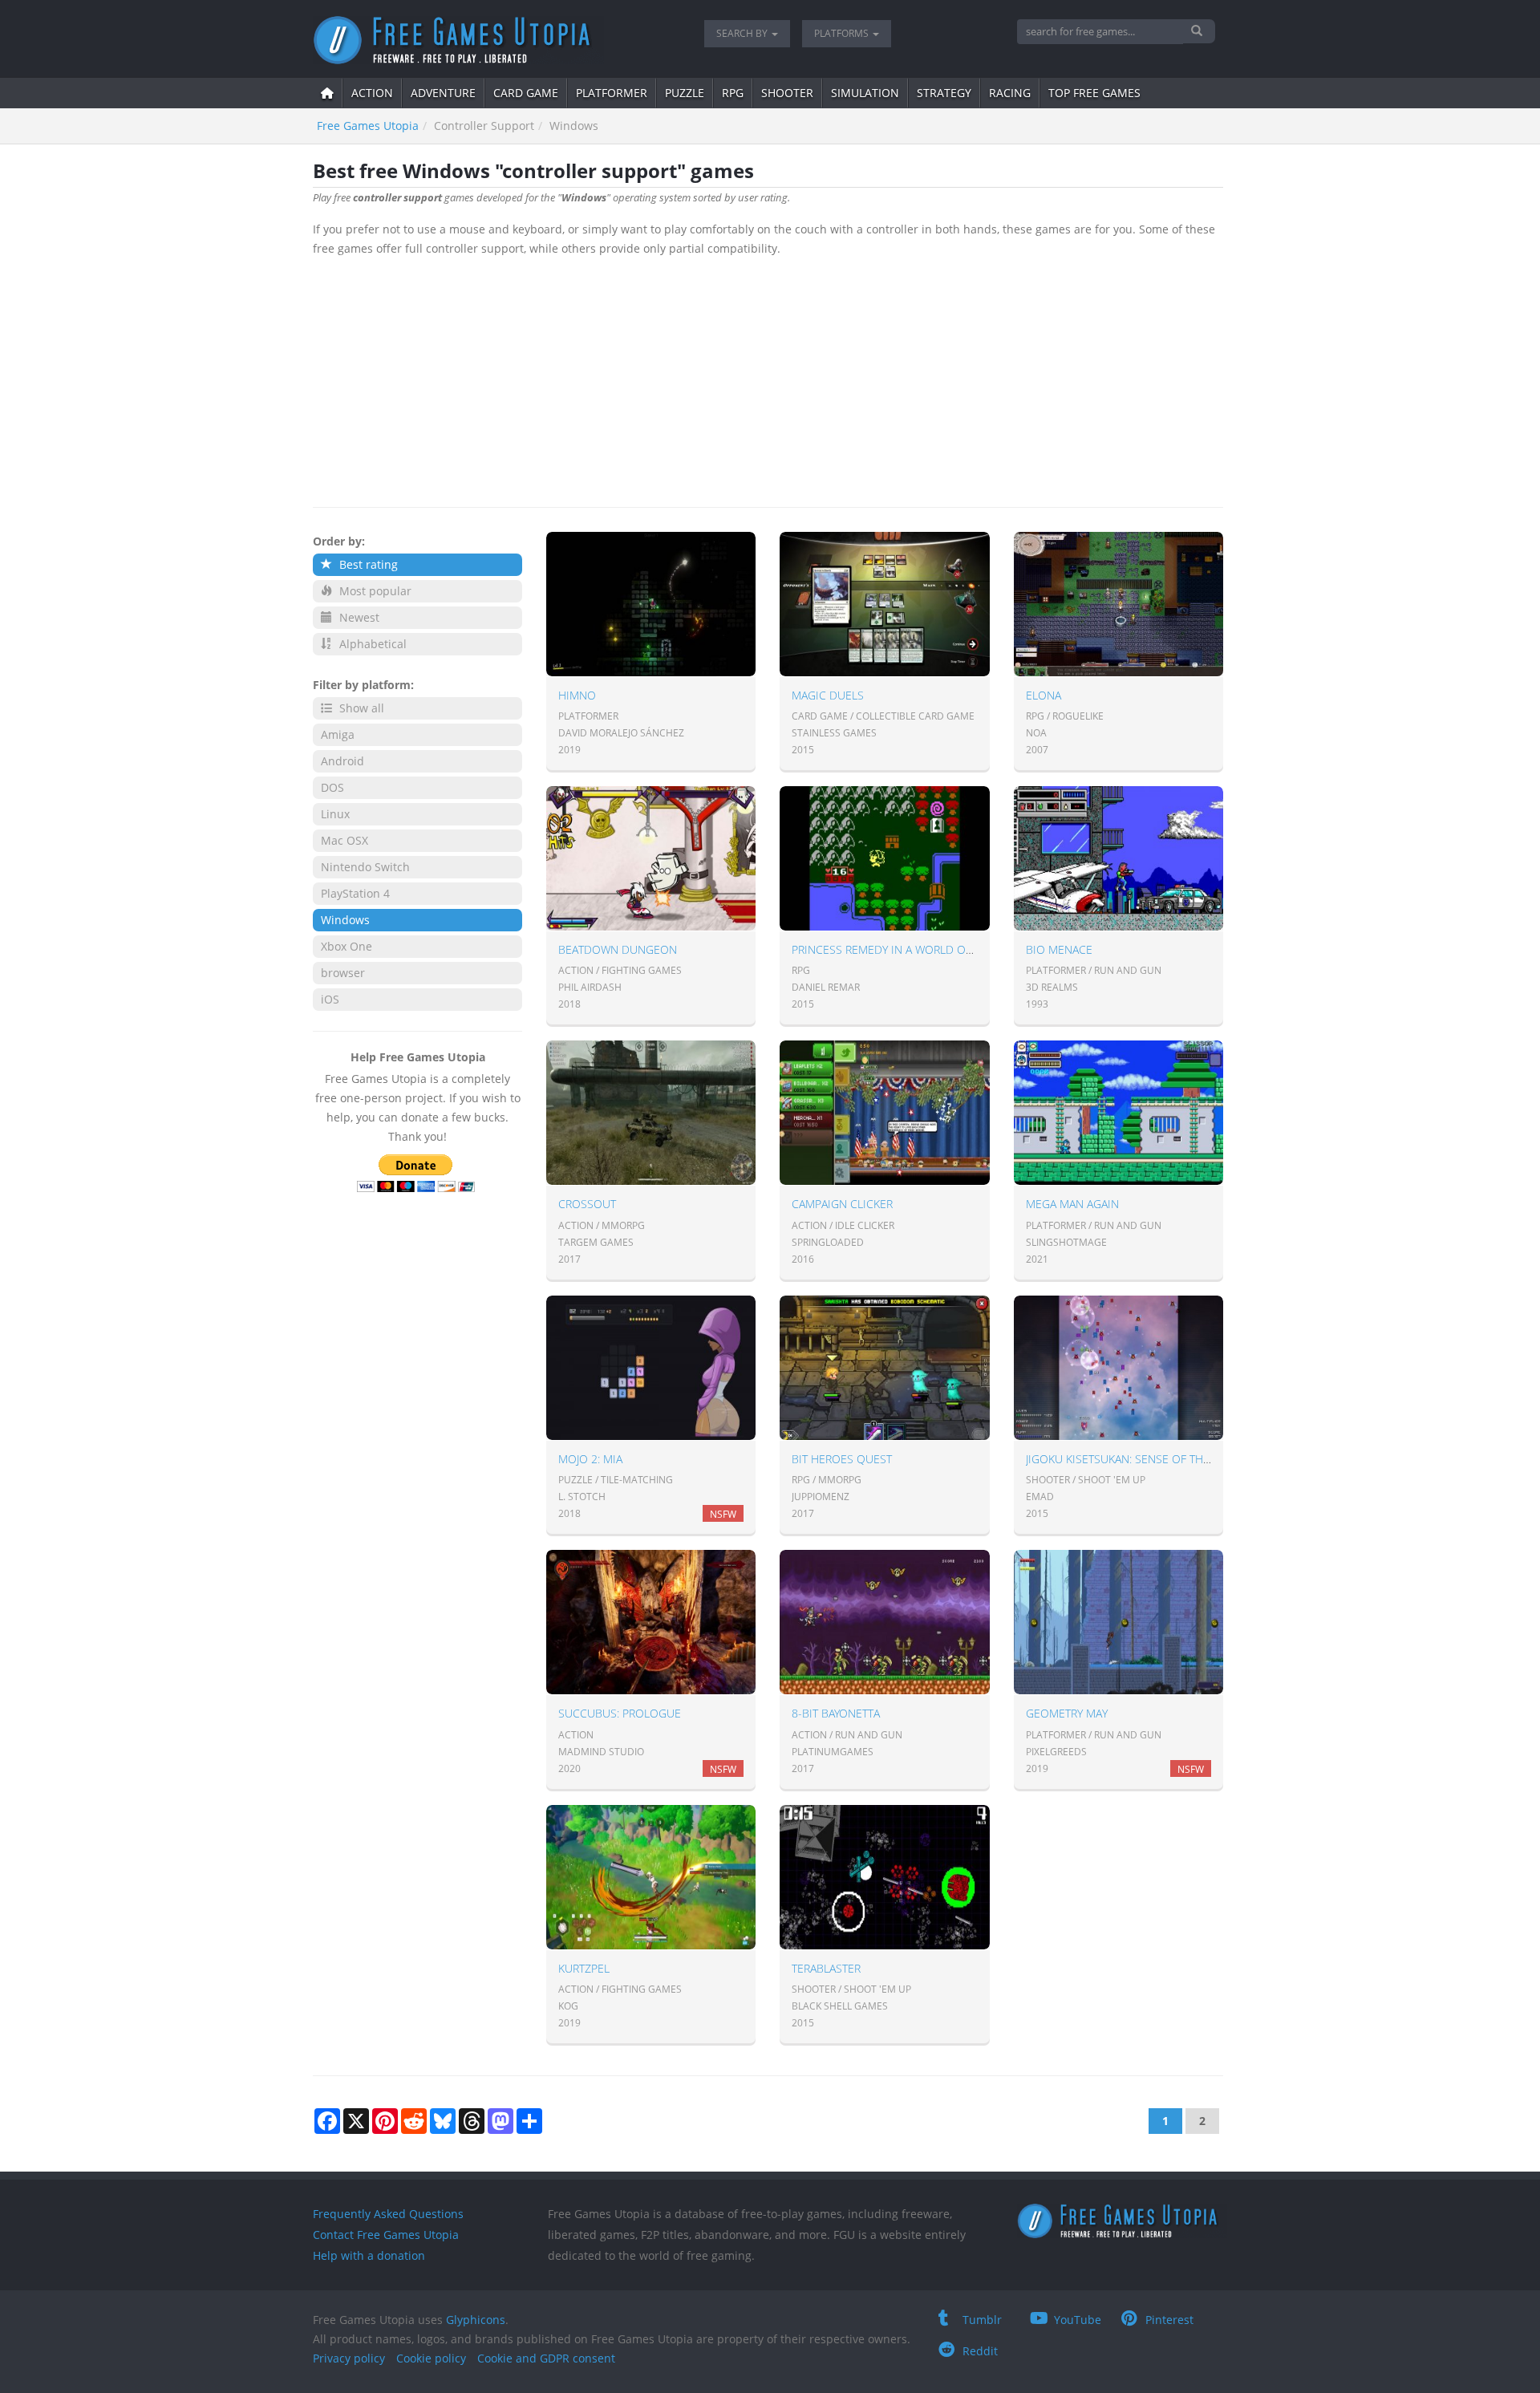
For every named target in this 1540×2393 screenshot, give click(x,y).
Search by (743, 33)
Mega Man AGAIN (1072, 1204)
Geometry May (1067, 1713)
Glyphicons (476, 2320)
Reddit (980, 2351)
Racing (1010, 93)
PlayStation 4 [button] (355, 893)
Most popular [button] (374, 591)
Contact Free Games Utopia (386, 2235)
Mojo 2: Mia (590, 1459)
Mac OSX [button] (344, 840)
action (372, 93)
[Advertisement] (768, 379)
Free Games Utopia (368, 126)
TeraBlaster (826, 1968)
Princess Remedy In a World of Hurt (897, 949)
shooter (787, 93)
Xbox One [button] (346, 946)
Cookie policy (431, 2358)
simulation (865, 93)
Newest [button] (358, 617)
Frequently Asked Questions (388, 2214)
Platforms (843, 33)
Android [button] (342, 761)
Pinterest (1169, 2320)
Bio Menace (1059, 949)
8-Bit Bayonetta (836, 1713)
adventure (443, 93)
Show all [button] (360, 708)
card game (526, 93)
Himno (577, 695)
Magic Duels (828, 695)
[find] (1199, 31)
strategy (944, 93)
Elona (1044, 695)
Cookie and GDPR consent (546, 2358)
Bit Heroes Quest (842, 1459)
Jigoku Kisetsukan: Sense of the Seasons (1144, 1459)
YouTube (1078, 2320)
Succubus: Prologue (620, 1713)
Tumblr (982, 2320)
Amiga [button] (338, 734)
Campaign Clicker (842, 1204)
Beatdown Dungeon (618, 949)
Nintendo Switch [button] (365, 867)
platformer (612, 93)
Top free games (1094, 93)
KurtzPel (584, 1968)
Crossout (587, 1204)
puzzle (685, 93)
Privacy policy (349, 2358)
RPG (733, 93)
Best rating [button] (367, 564)
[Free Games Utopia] (496, 40)
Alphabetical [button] (371, 644)
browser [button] (343, 973)
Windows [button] (345, 920)
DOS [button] (332, 787)
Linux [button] (335, 814)
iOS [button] (330, 999)
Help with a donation (369, 2255)
